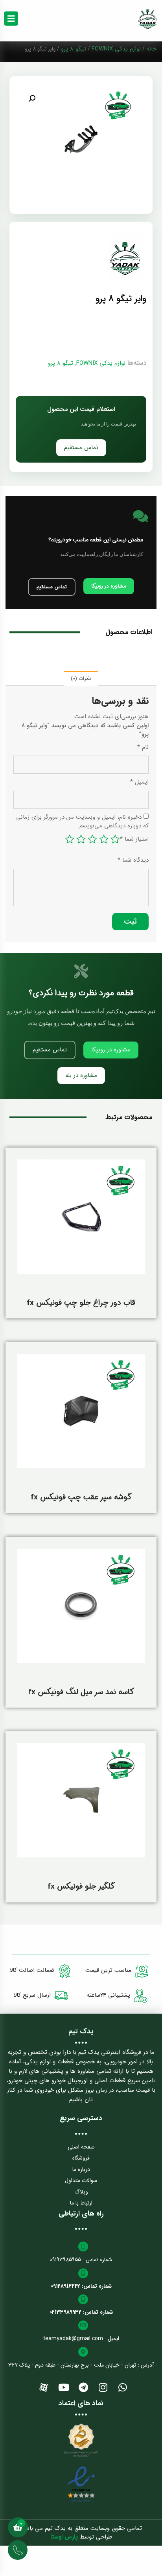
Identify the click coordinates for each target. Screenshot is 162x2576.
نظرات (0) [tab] (81, 679)
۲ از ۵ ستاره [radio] (104, 839)
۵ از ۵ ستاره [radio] (70, 839)
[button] (32, 99)
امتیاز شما (134, 839)
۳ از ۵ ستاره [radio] (92, 839)
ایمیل (139, 782)
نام (143, 748)
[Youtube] (64, 2387)
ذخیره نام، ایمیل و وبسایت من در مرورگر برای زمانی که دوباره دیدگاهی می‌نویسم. (82, 822)
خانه (151, 49)
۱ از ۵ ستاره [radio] (115, 839)
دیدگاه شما (133, 860)
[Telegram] (83, 2387)
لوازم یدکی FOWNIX (116, 49)
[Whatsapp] (123, 2387)
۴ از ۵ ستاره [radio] (81, 839)
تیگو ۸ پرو (74, 49)
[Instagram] (103, 2387)
